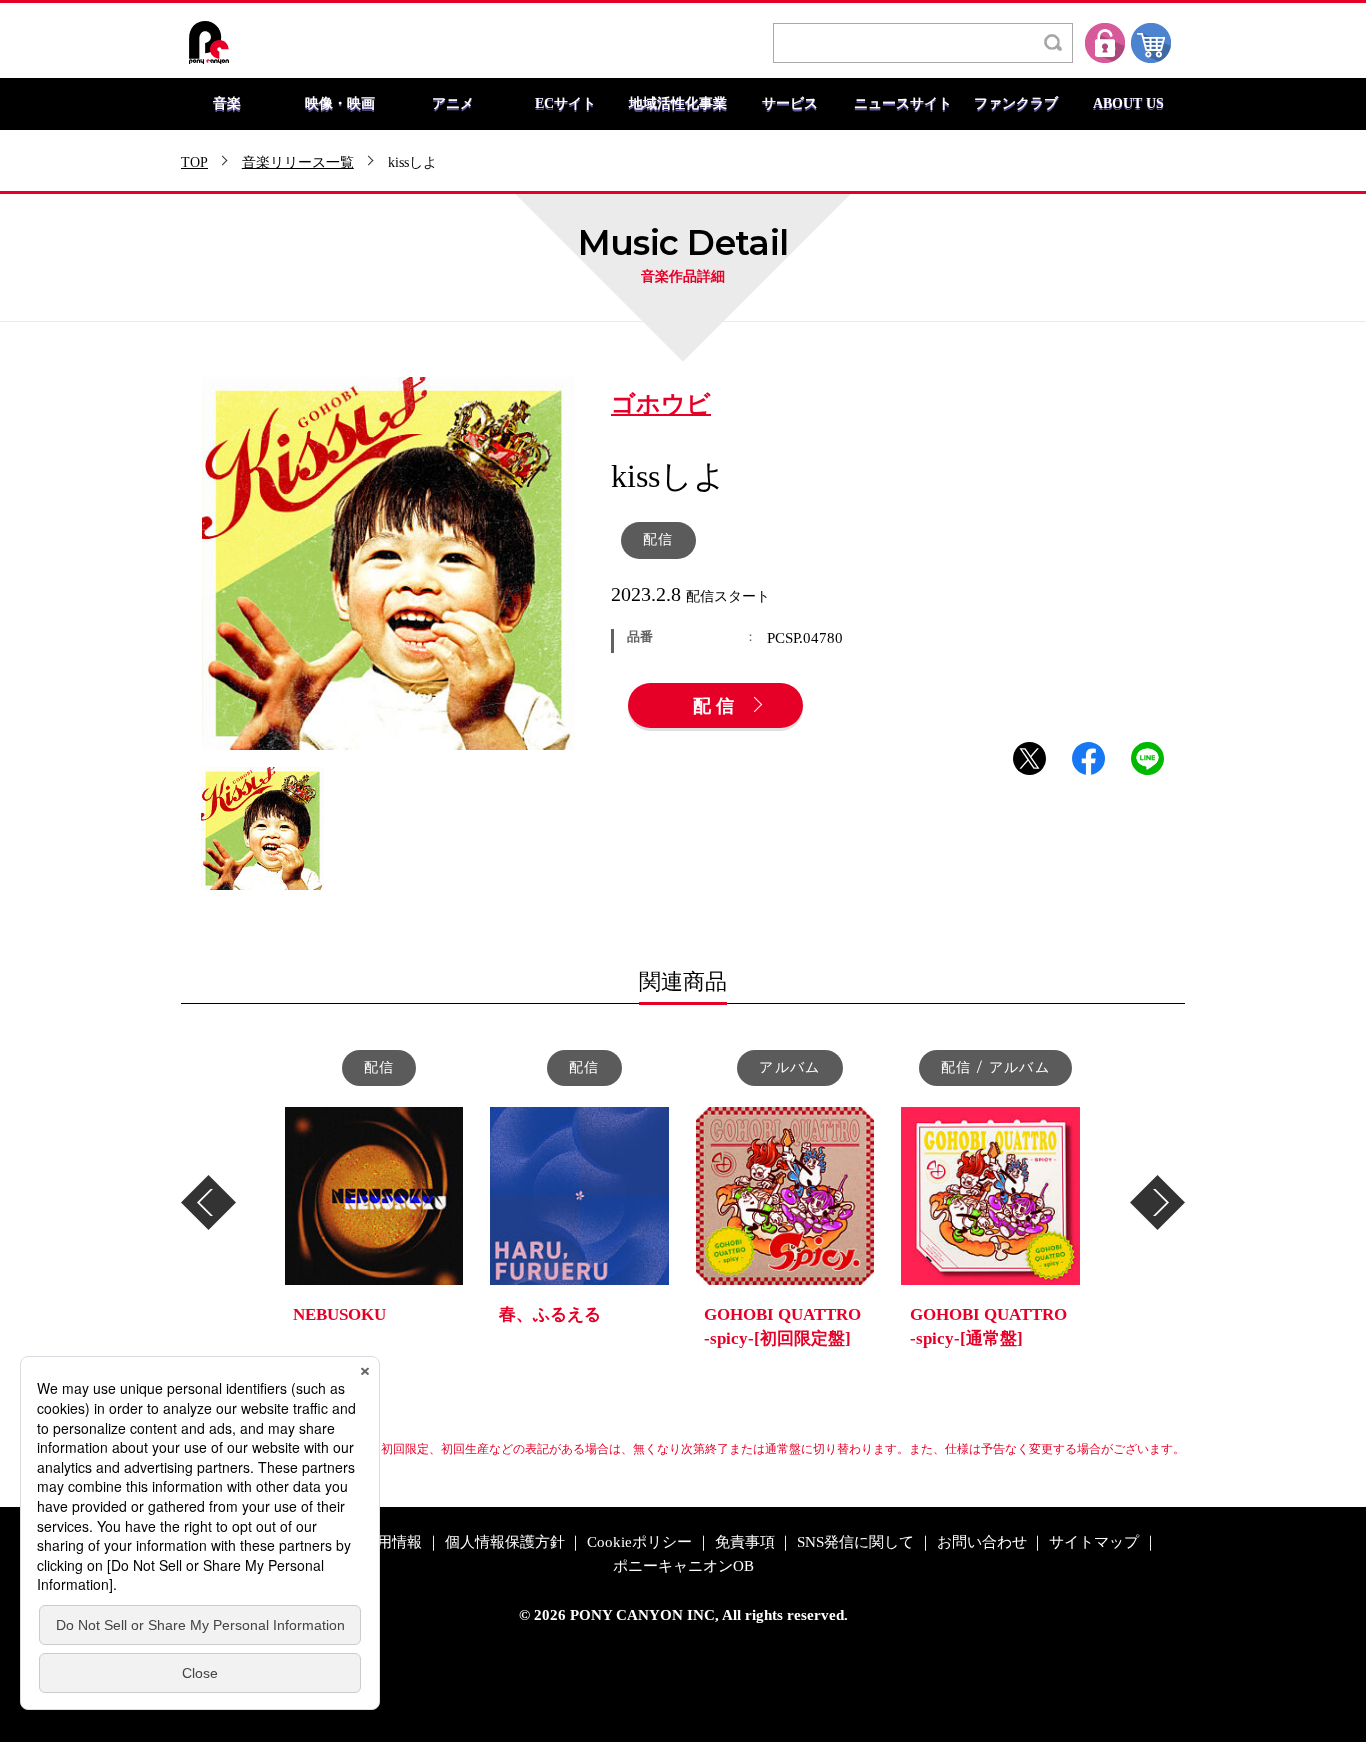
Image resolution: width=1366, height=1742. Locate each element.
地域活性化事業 (678, 104)
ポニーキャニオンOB (683, 1566)
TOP (194, 163)
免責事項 (745, 1542)
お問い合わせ (982, 1542)
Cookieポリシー (639, 1542)
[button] (208, 1202)
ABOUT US (1128, 104)
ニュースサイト (903, 104)
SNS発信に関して (855, 1542)
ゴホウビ (661, 405)
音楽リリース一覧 (298, 163)
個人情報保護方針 (505, 1542)
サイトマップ (1094, 1542)
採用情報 (392, 1542)
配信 (716, 707)
